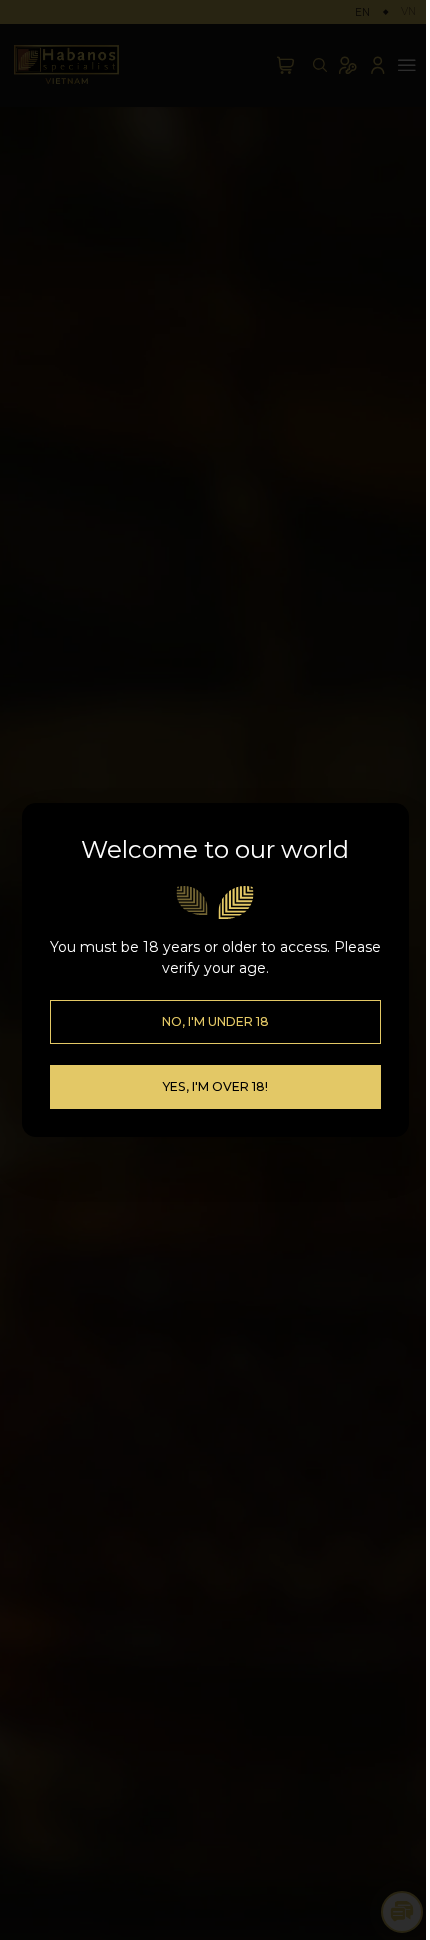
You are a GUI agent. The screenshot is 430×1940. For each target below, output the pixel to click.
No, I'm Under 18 (215, 1021)
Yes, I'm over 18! (215, 1086)
